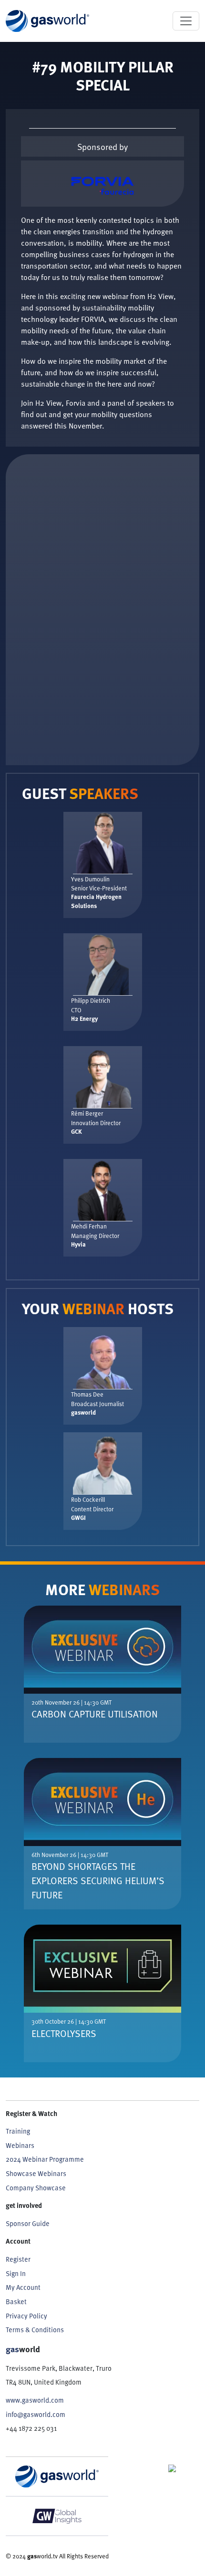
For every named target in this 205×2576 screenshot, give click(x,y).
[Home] (47, 21)
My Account (23, 2287)
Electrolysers (64, 2033)
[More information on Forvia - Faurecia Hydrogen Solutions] (102, 184)
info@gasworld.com (36, 2414)
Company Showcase (36, 2188)
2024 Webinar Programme (45, 2159)
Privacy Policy (26, 2316)
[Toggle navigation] (186, 21)
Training (18, 2131)
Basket (16, 2301)
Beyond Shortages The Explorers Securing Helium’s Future (98, 1880)
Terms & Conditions (35, 2330)
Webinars (20, 2145)
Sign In (16, 2273)
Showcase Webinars (36, 2173)
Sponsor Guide (28, 2223)
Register (18, 2259)
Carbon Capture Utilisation (95, 1714)
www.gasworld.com (35, 2400)
